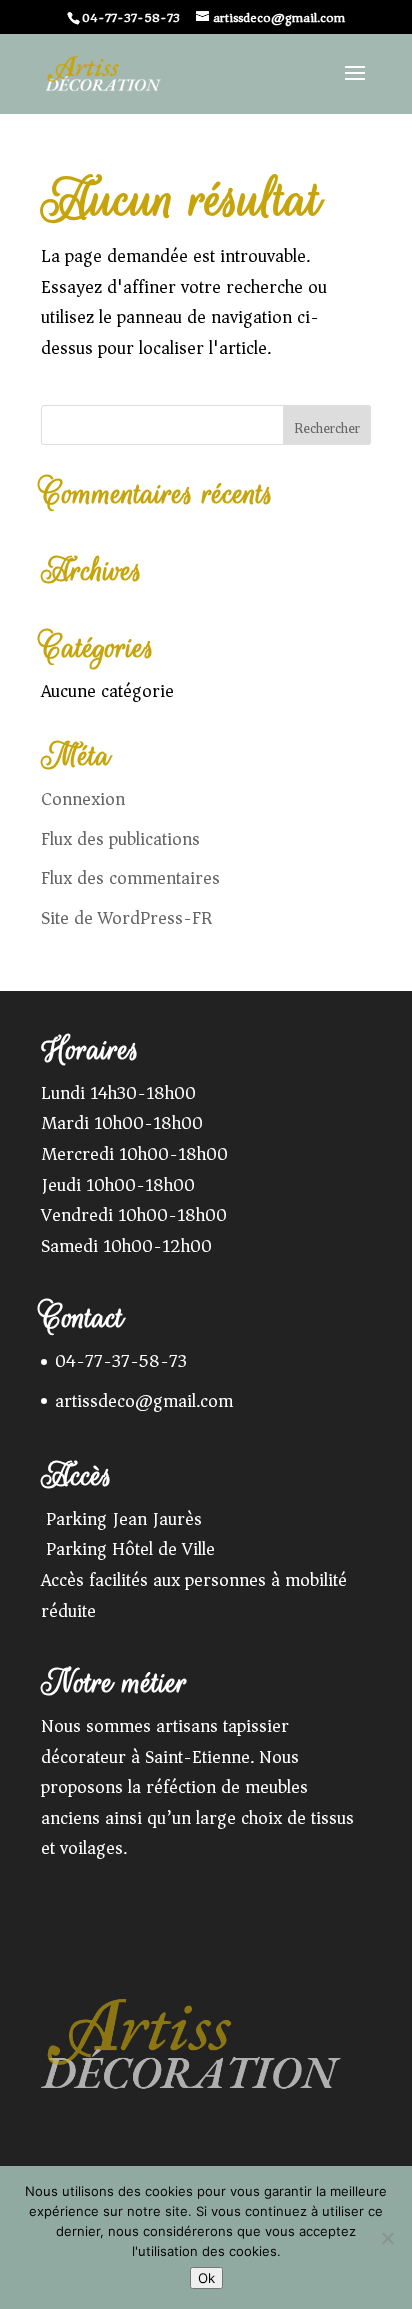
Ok (206, 2278)
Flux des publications (120, 839)
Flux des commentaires (130, 878)
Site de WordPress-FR (126, 918)
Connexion (83, 799)
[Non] (387, 2238)
